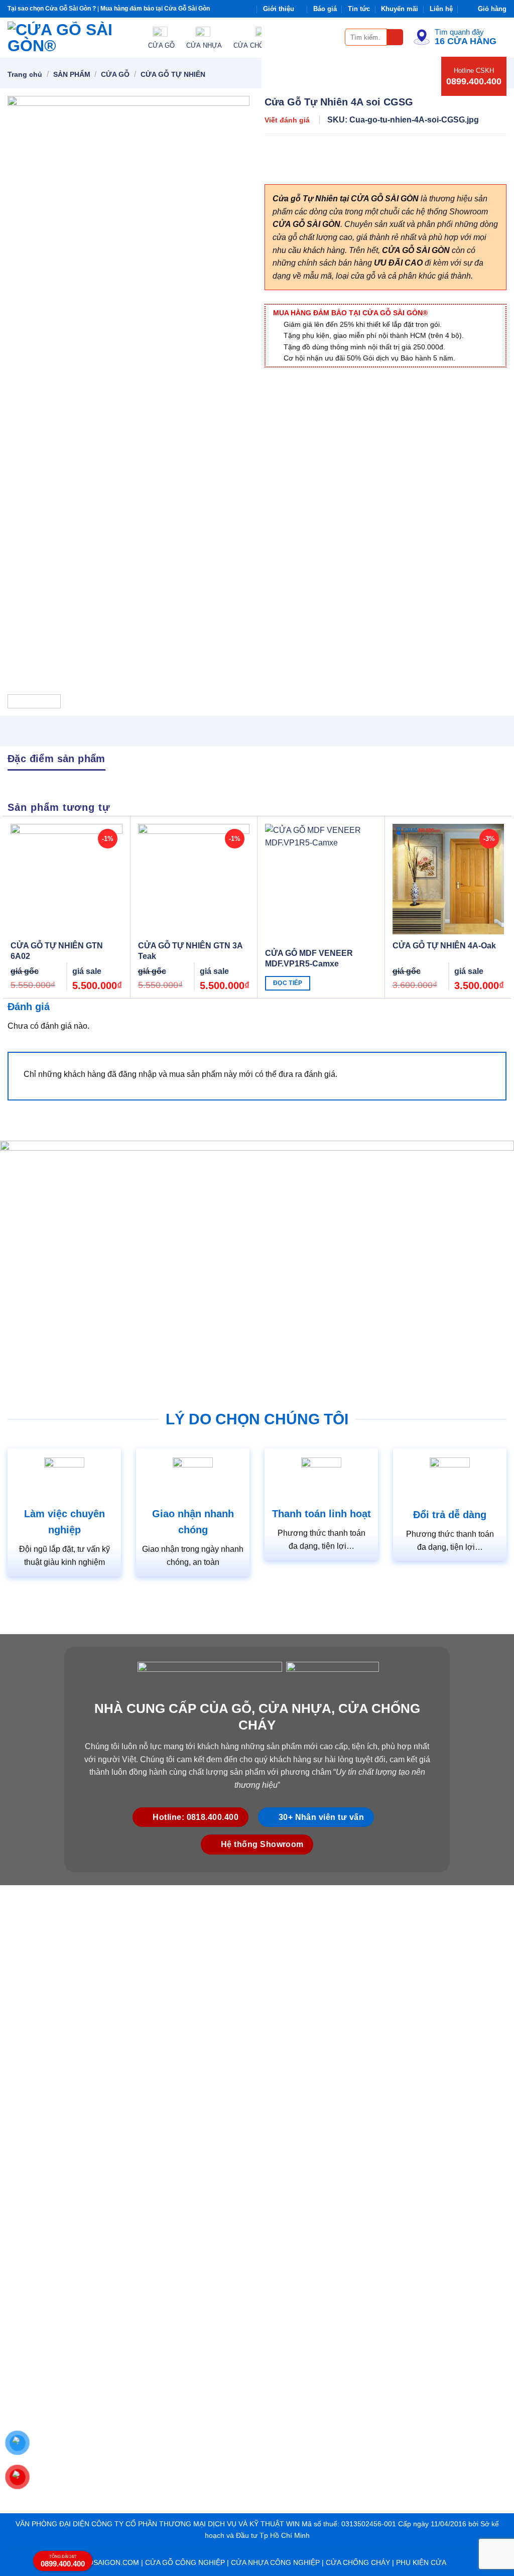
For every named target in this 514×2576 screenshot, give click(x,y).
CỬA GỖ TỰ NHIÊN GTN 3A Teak (190, 951)
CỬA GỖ (115, 74)
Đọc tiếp (288, 983)
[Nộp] (395, 37)
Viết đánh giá (287, 120)
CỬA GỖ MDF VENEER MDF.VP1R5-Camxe (309, 958)
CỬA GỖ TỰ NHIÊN (173, 74)
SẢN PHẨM (72, 74)
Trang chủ (25, 74)
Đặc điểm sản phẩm (56, 759)
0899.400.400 (474, 81)
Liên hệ (441, 9)
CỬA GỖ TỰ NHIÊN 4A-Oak (444, 946)
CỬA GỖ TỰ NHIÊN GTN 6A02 (57, 951)
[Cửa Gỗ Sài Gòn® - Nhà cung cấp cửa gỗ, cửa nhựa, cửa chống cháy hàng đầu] (70, 38)
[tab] (56, 758)
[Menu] (331, 37)
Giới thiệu (279, 9)
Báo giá (325, 9)
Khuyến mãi (400, 9)
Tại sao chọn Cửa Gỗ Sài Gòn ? (52, 9)
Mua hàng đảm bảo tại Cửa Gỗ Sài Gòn (155, 9)
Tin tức (359, 9)
